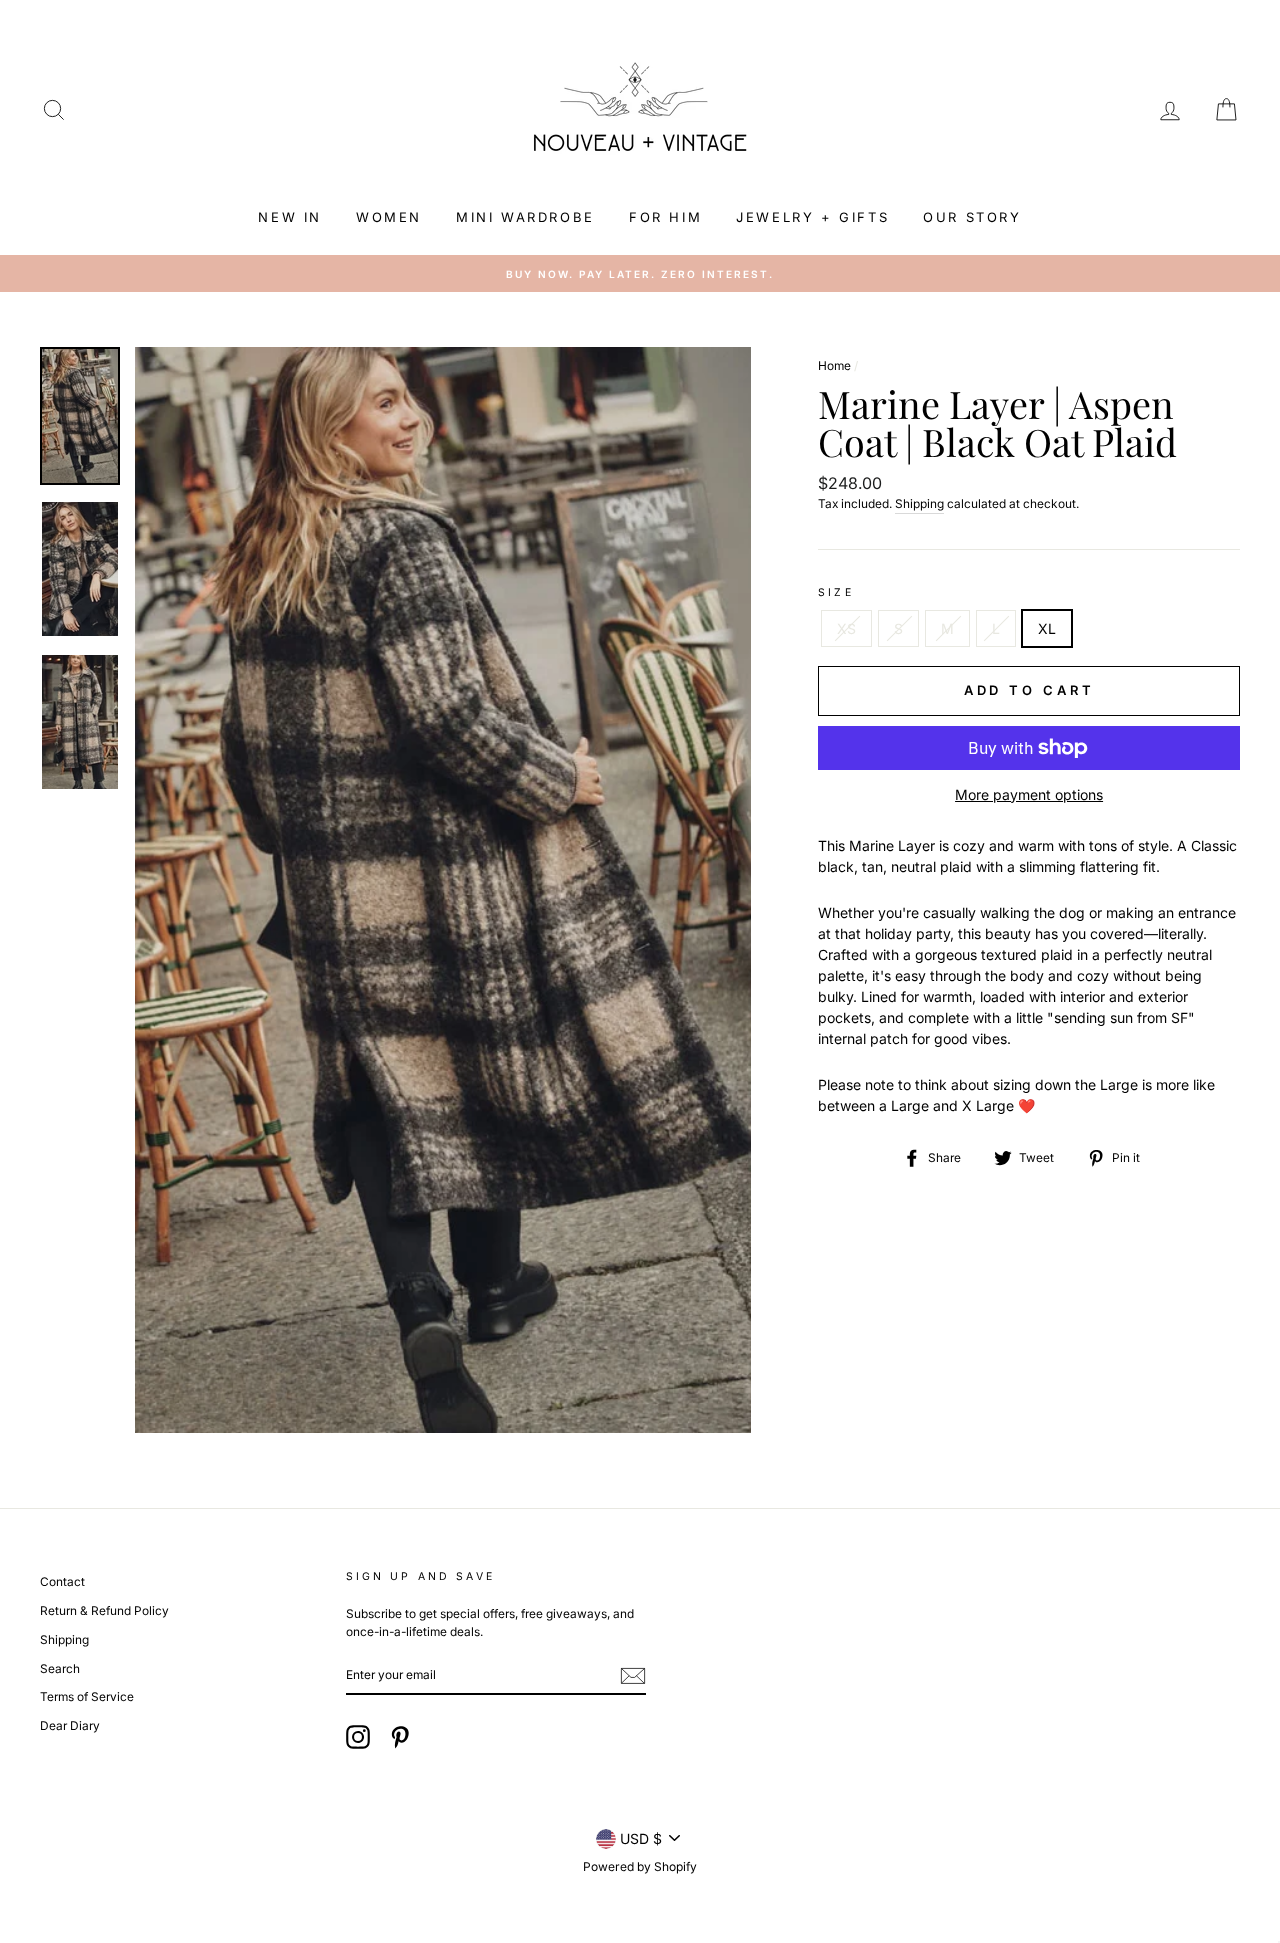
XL (1047, 628)
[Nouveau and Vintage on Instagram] (358, 1737)
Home (834, 365)
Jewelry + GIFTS (812, 217)
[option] (640, 274)
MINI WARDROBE (525, 217)
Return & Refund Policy (104, 1610)
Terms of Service (87, 1696)
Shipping (919, 503)
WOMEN (389, 217)
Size (836, 592)
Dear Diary (70, 1725)
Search (60, 1668)
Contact (62, 1581)
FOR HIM (665, 217)
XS (846, 628)
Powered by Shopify (640, 1866)
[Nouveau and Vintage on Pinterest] (400, 1737)
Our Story (972, 217)
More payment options (1029, 794)
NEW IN (290, 217)
